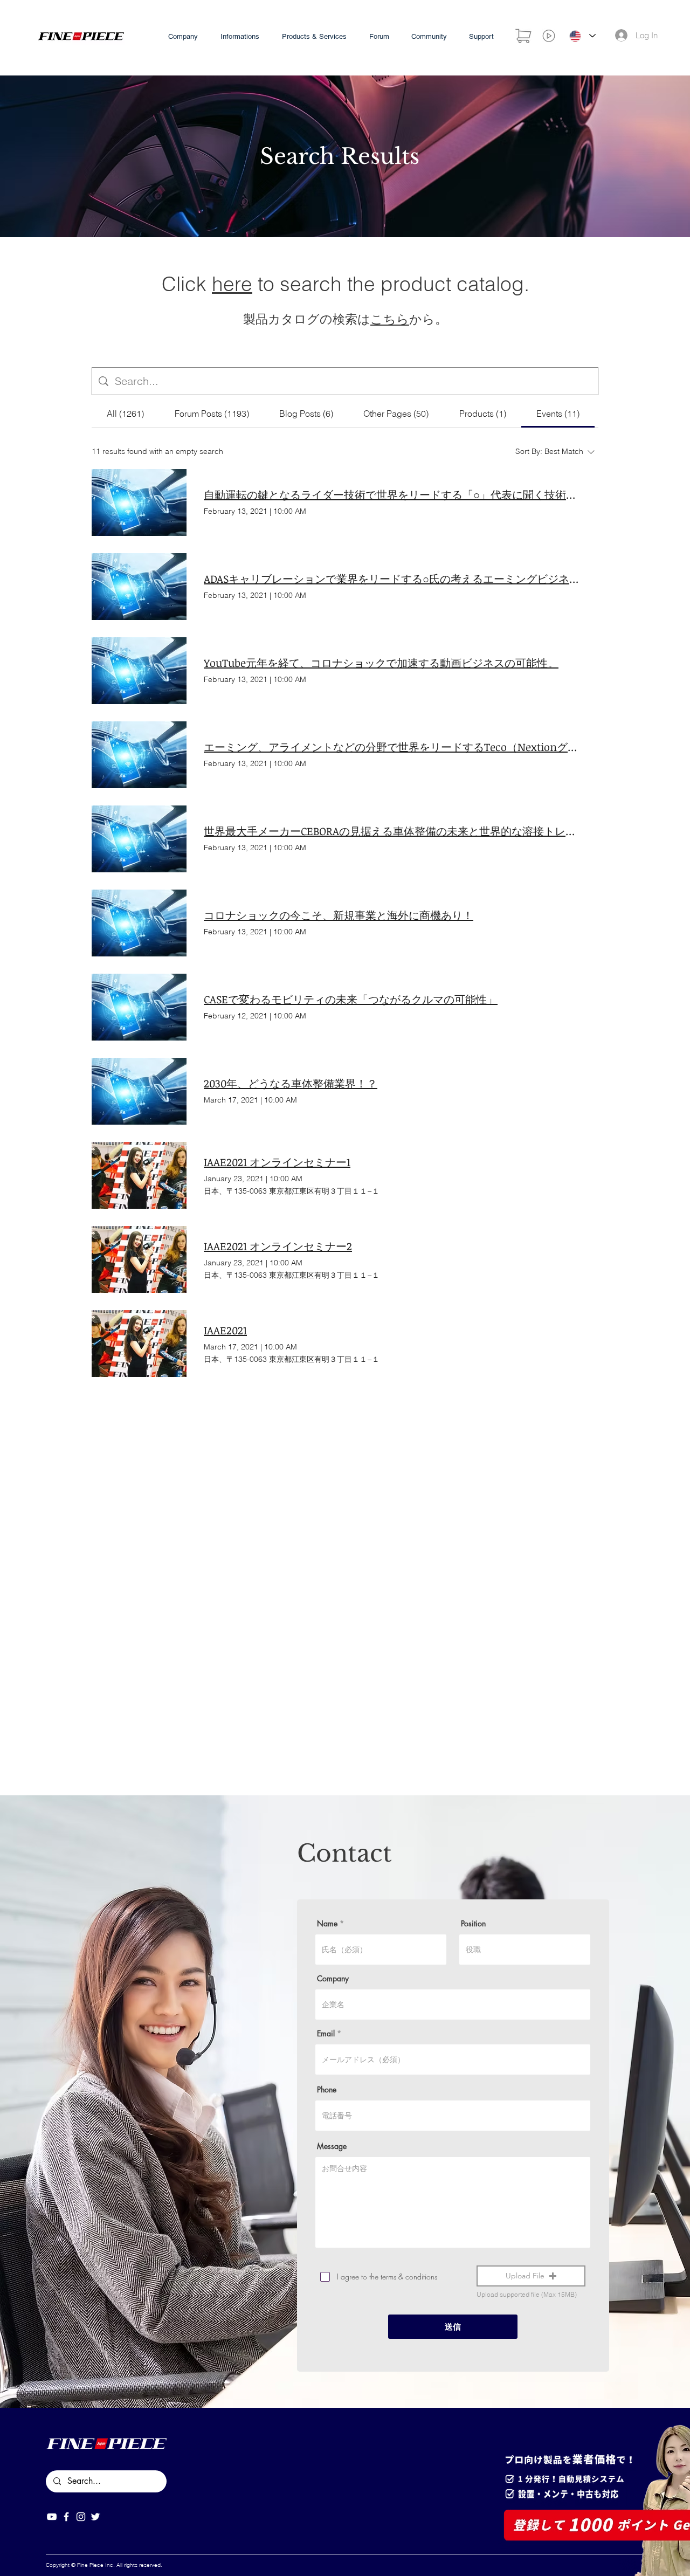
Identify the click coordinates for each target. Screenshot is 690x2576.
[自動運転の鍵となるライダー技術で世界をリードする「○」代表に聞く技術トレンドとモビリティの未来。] (139, 502)
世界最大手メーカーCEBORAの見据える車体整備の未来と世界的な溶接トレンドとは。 (392, 831)
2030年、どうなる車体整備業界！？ (291, 1083)
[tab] (125, 414)
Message (332, 2146)
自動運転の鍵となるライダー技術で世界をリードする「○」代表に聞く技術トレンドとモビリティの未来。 (392, 494)
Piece (96, 2565)
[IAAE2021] (139, 1344)
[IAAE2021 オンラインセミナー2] (139, 1259)
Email (326, 2034)
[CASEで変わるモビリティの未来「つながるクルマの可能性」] (139, 1007)
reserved (150, 2565)
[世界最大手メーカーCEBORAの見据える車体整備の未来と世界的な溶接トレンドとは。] (139, 839)
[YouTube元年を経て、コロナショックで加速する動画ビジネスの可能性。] (139, 671)
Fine (82, 2565)
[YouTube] (52, 2517)
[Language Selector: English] (582, 36)
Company (333, 1979)
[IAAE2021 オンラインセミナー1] (139, 1175)
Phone (327, 2090)
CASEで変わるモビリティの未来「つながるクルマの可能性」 (351, 999)
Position (473, 1924)
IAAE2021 (225, 1330)
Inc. (110, 2565)
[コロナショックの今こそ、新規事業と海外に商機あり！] (139, 923)
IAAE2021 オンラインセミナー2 (278, 1246)
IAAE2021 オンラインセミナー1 (277, 1162)
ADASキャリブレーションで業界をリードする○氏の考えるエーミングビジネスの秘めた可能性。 (392, 578)
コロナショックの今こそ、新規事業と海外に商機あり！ (339, 915)
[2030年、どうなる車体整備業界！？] (139, 1091)
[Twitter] (95, 2517)
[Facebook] (66, 2517)
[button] (531, 2276)
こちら (390, 319)
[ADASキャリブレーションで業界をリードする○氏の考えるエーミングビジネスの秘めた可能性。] (139, 587)
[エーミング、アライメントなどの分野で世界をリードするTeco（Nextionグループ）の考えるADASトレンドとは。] (139, 755)
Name (327, 1924)
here (232, 284)
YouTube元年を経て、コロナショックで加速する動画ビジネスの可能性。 (381, 663)
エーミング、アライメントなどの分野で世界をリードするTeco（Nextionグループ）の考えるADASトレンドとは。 (392, 747)
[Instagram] (81, 2517)
